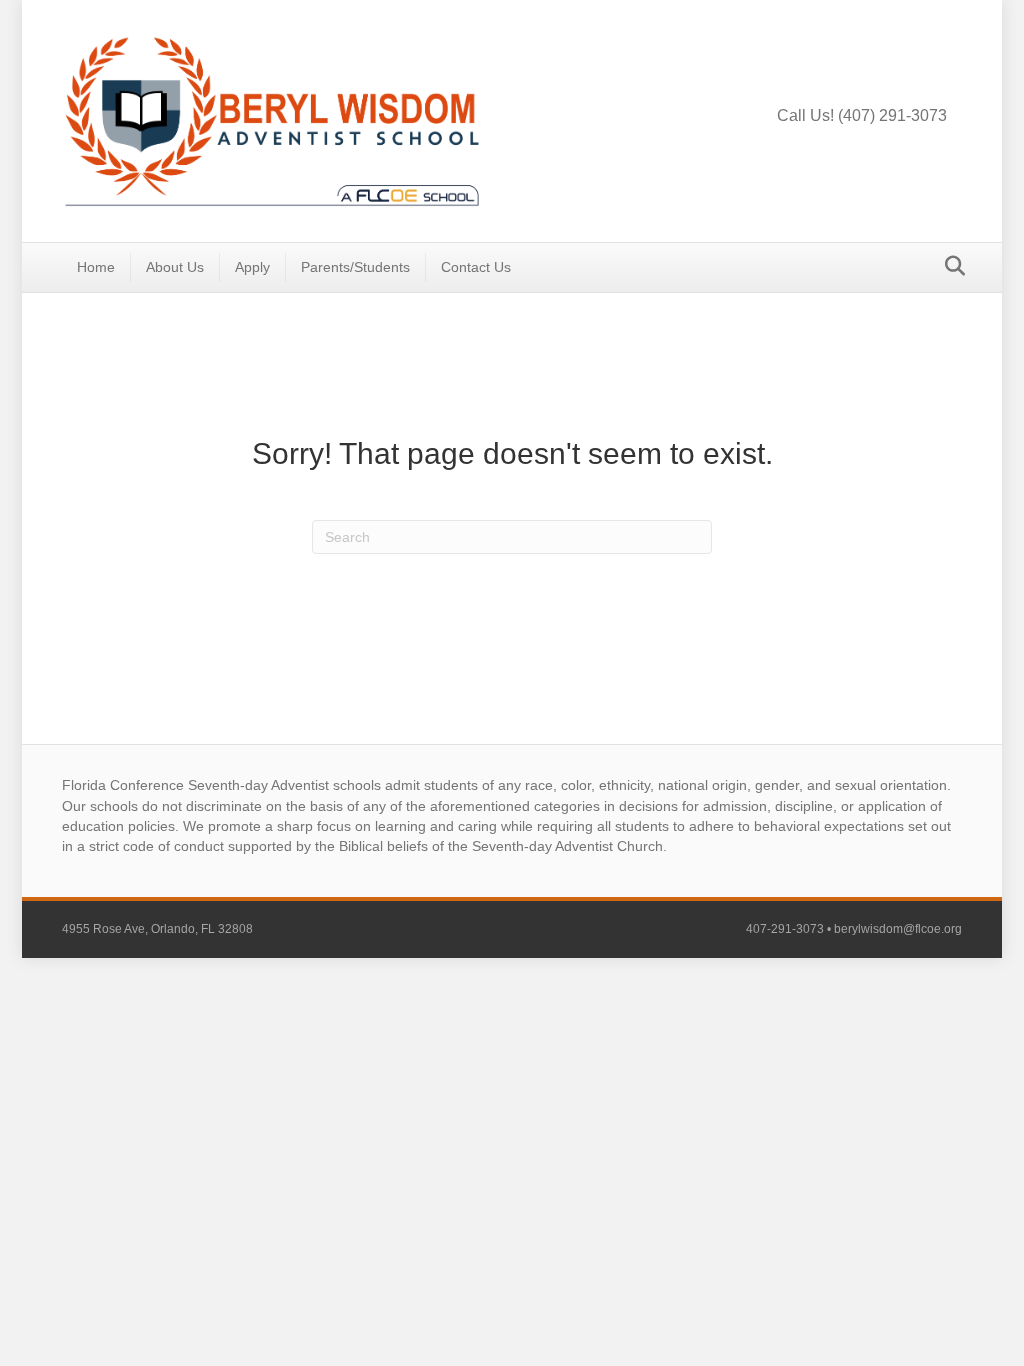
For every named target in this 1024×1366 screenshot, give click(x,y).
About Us (175, 267)
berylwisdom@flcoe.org (898, 929)
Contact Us (476, 267)
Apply (252, 267)
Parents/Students (355, 267)
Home (96, 267)
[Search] (949, 266)
